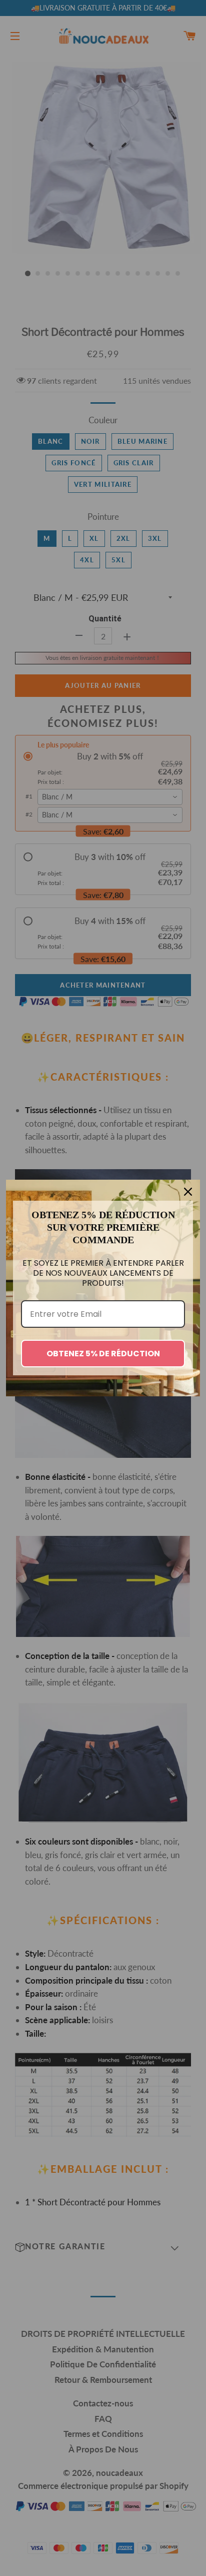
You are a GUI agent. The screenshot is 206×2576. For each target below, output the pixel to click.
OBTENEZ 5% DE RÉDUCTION (103, 1354)
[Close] (188, 1192)
